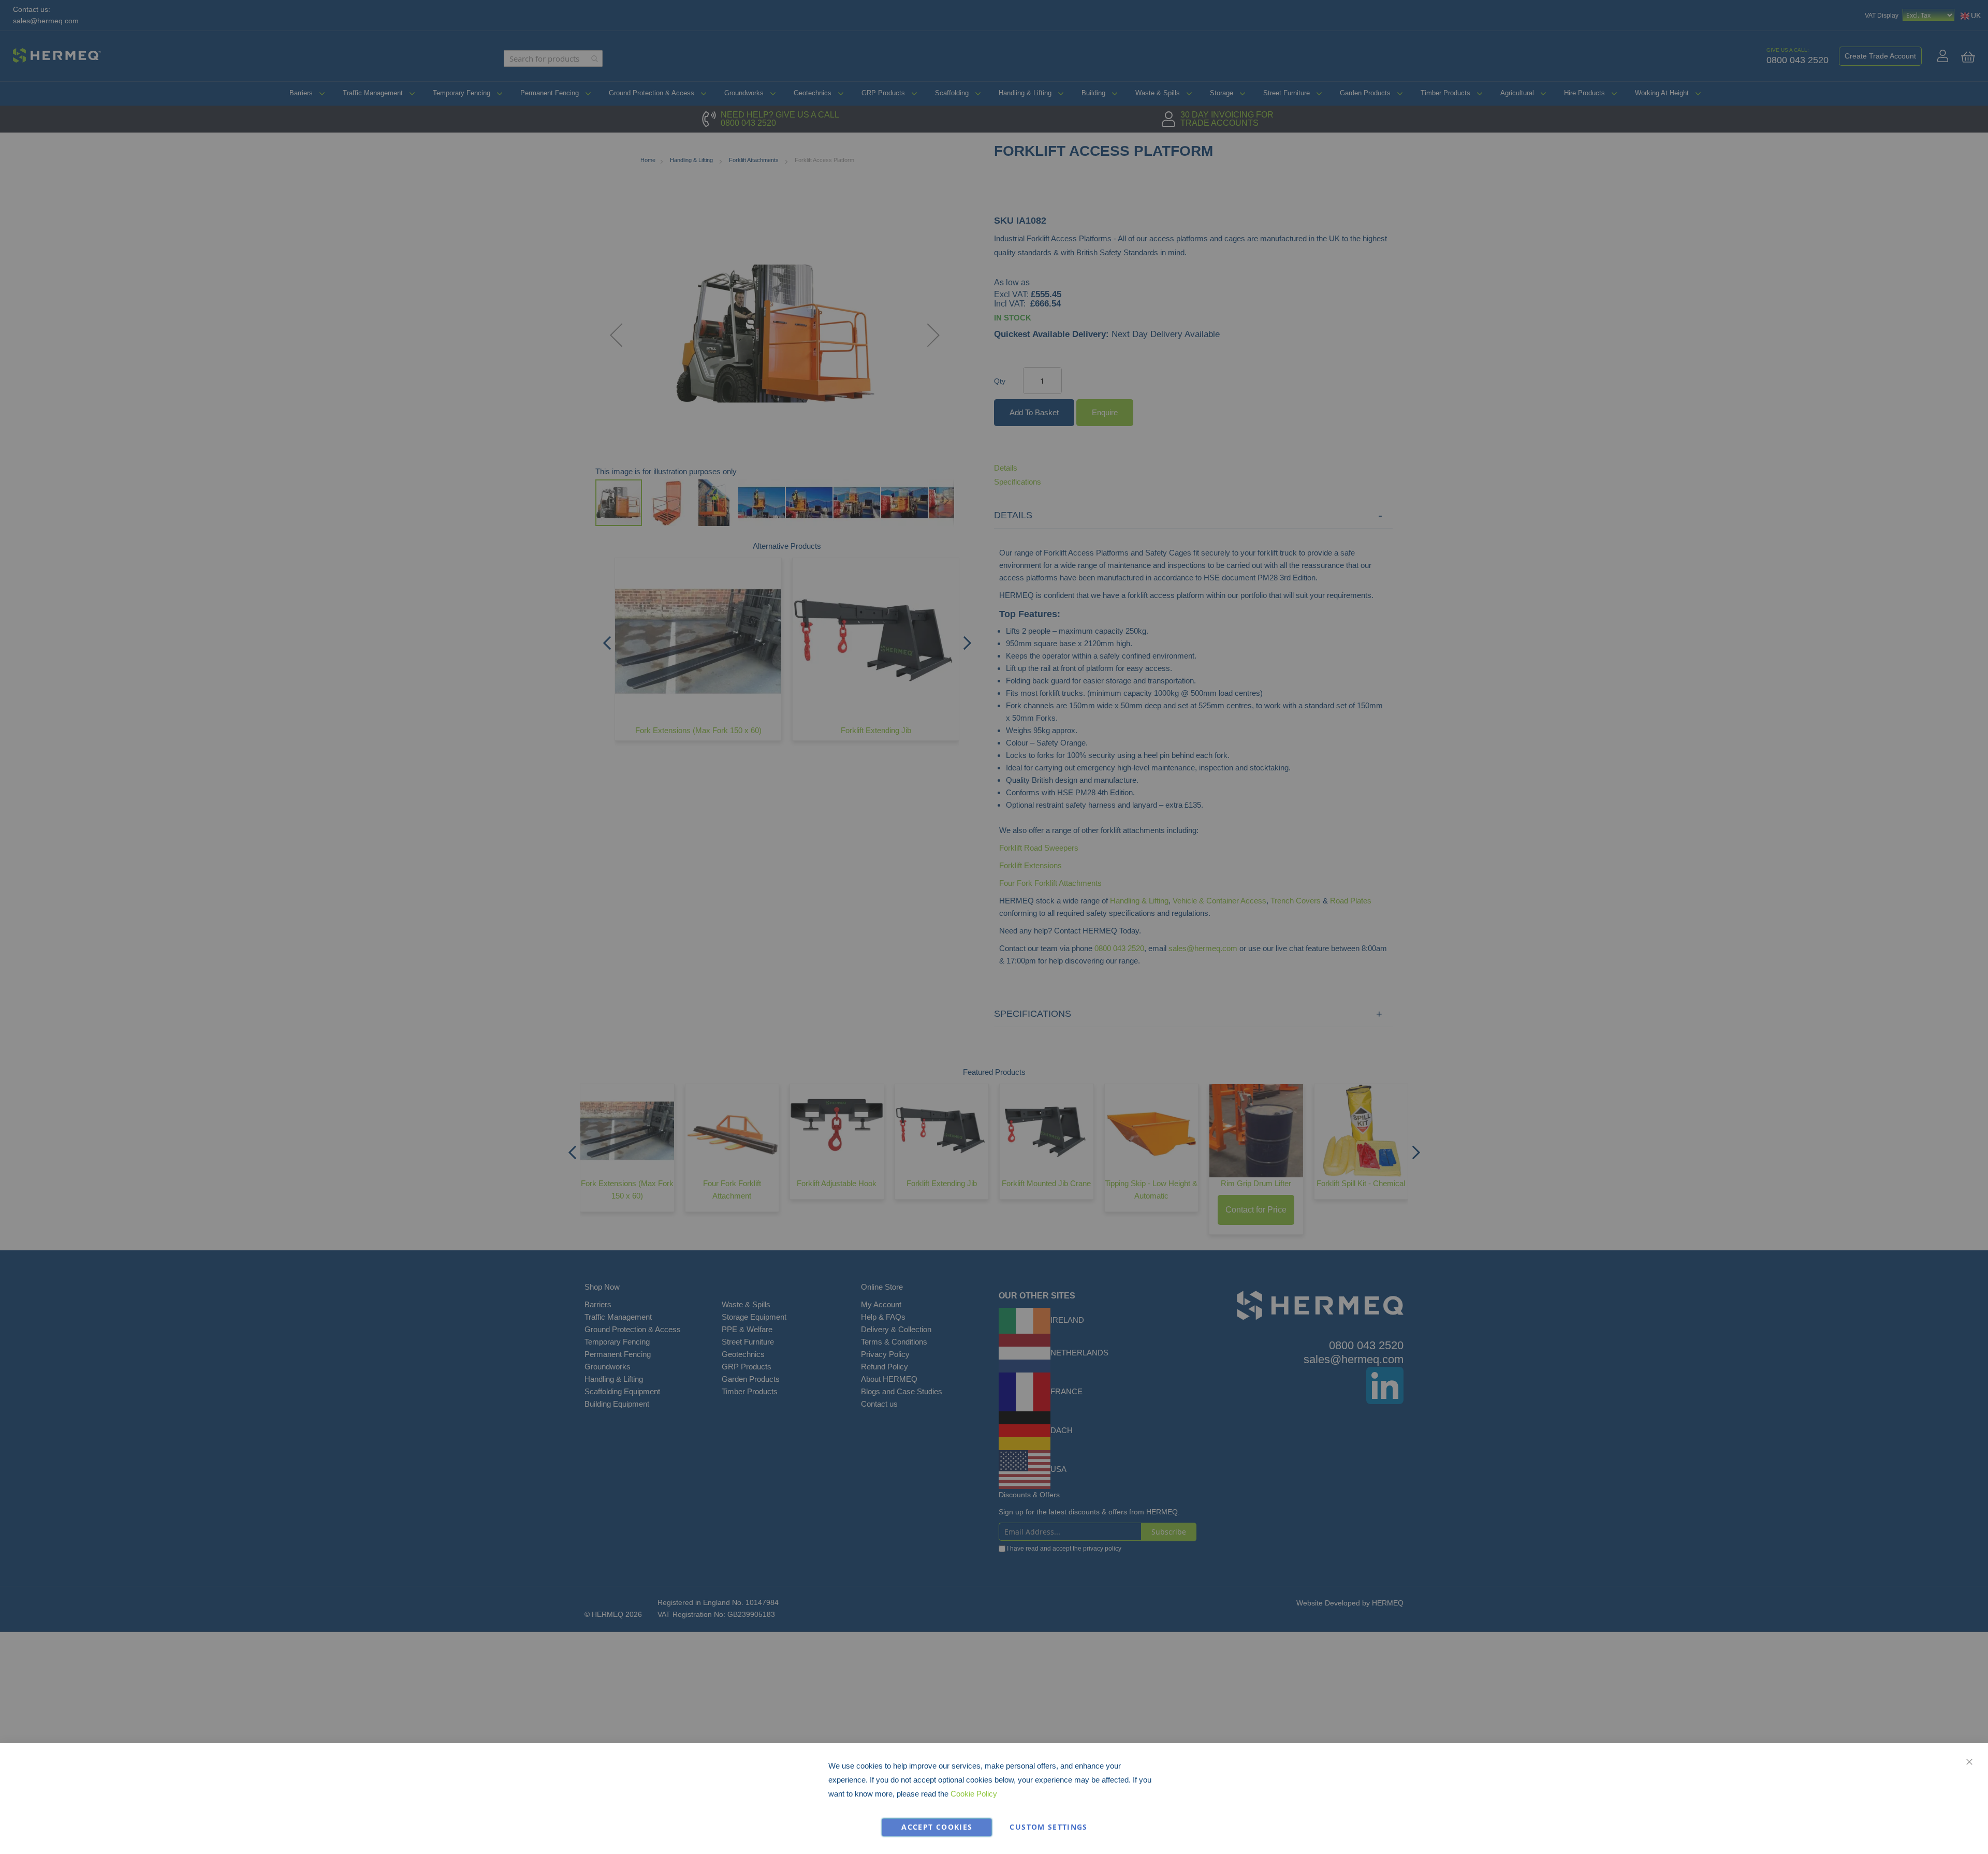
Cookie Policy (974, 1794)
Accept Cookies (937, 1827)
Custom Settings (1048, 1827)
